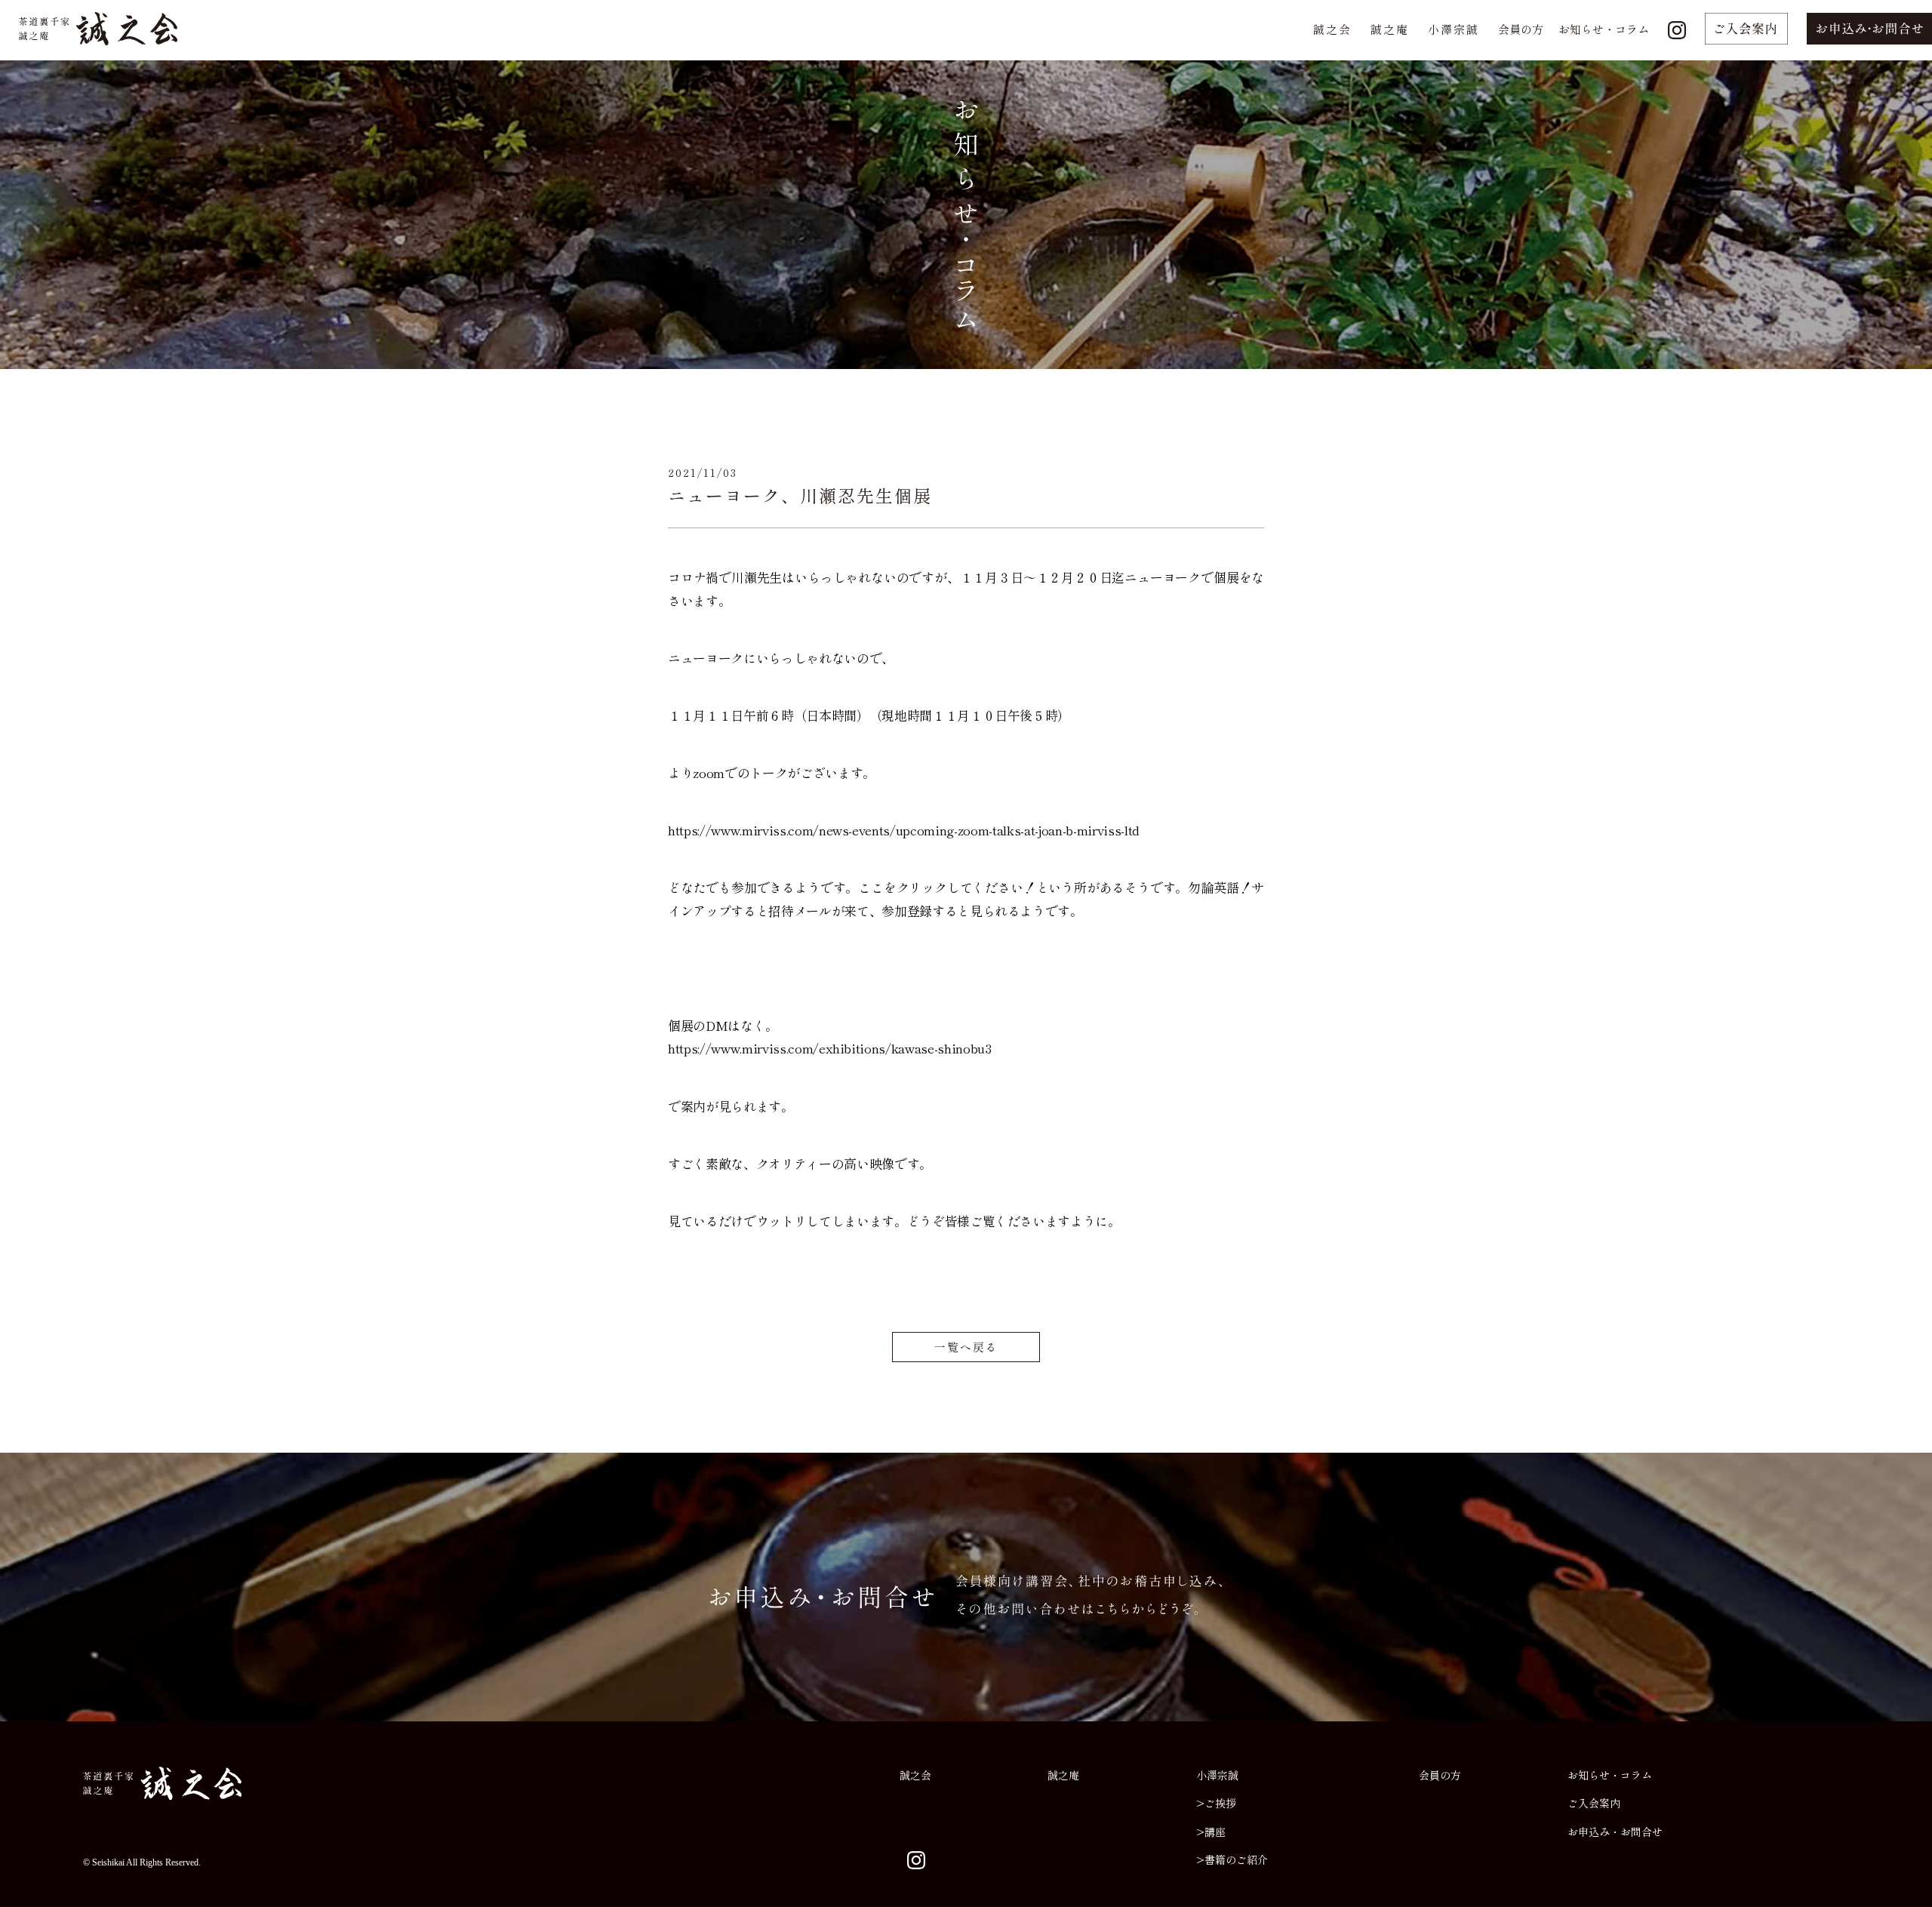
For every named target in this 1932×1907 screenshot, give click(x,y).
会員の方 (1521, 29)
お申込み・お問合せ (1615, 1832)
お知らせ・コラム (1604, 29)
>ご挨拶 (1216, 1803)
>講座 (1211, 1832)
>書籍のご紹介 (1232, 1859)
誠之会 (1332, 29)
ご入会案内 (1594, 1803)
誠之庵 (1390, 29)
